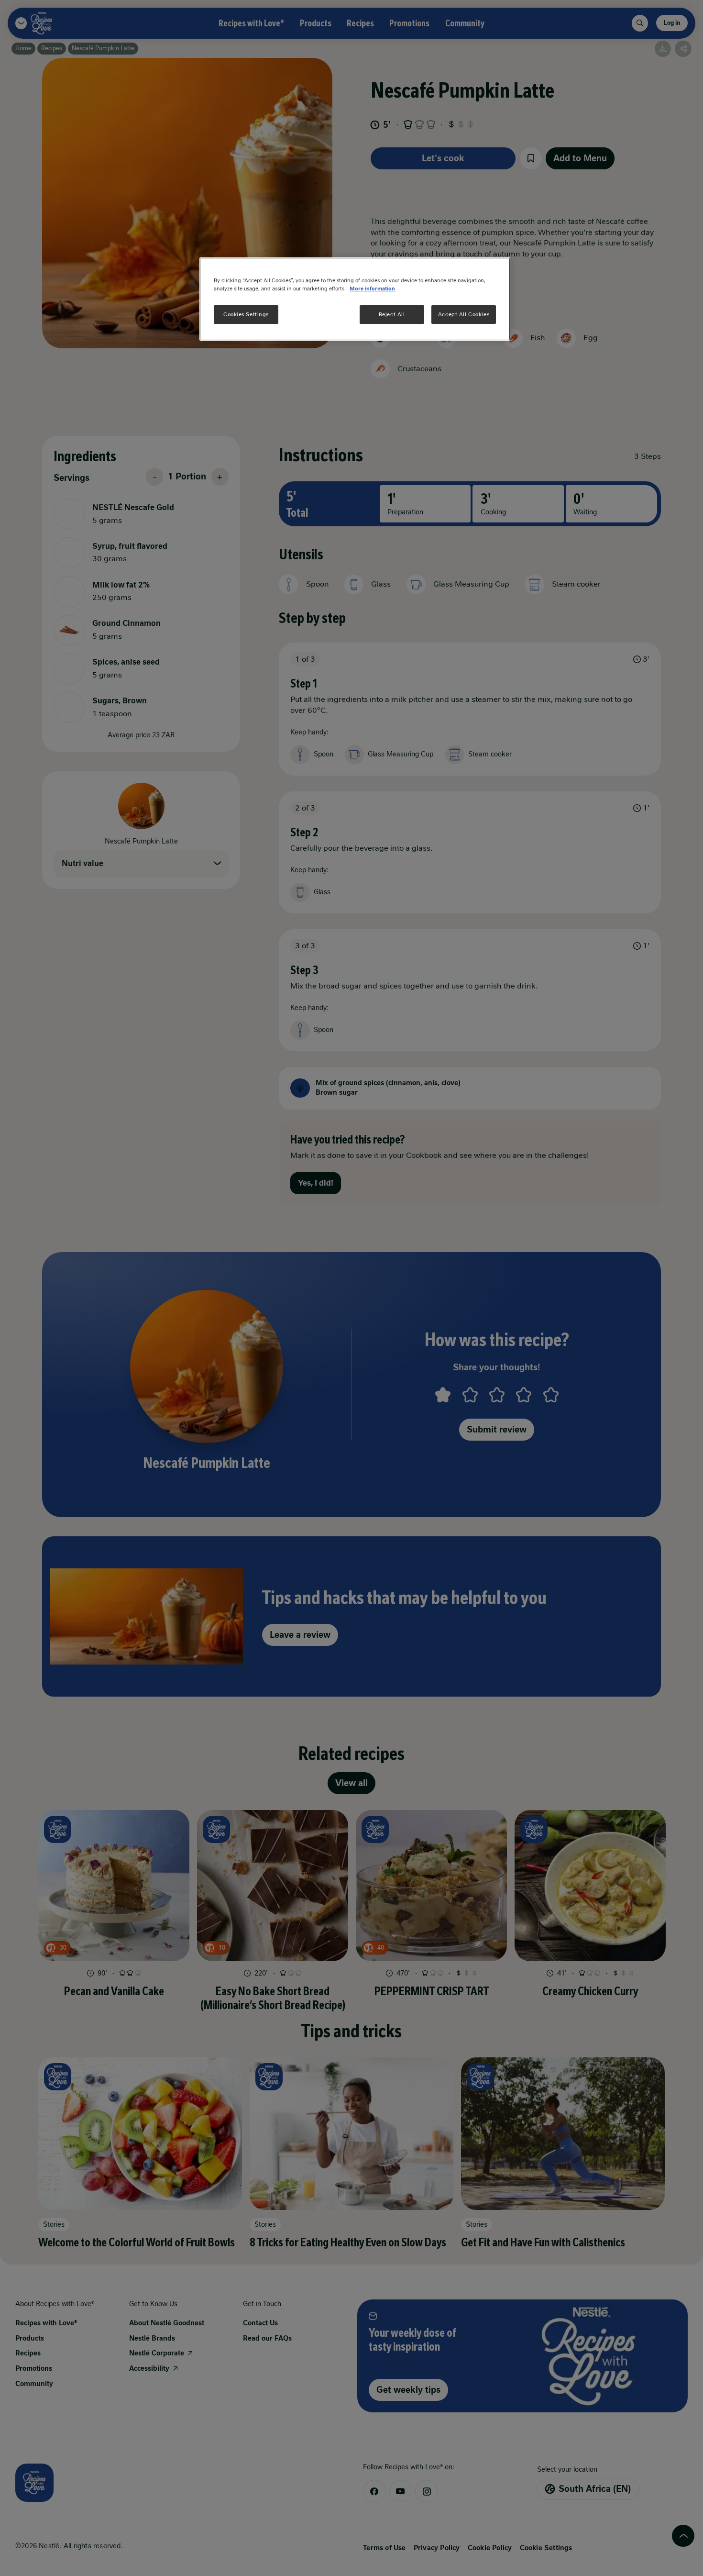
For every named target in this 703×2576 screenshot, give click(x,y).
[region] (355, 299)
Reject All (392, 314)
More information (372, 289)
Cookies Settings (246, 314)
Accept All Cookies (464, 314)
